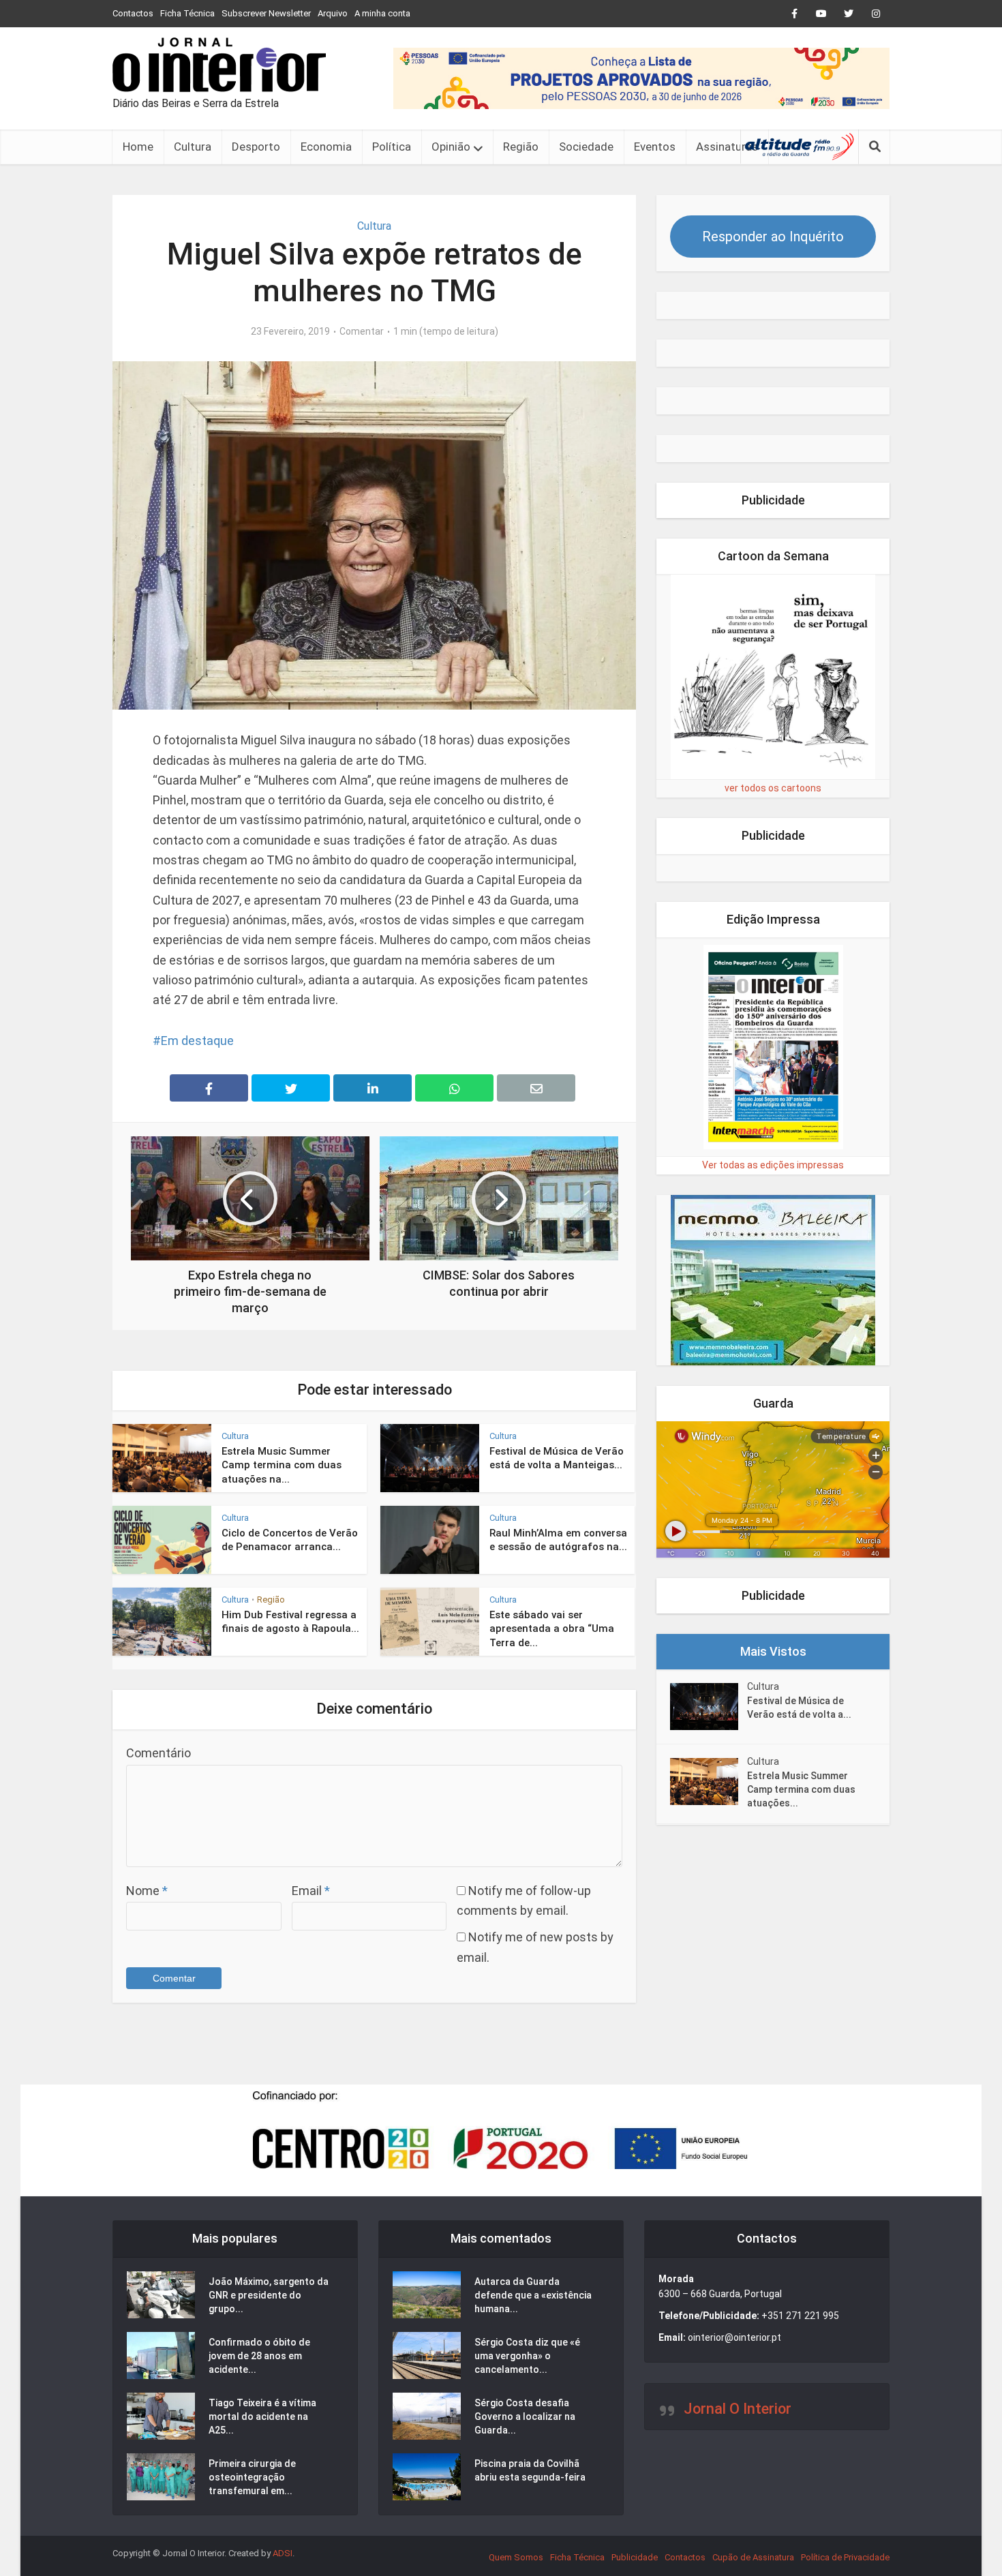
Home (138, 147)
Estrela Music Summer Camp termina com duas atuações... (801, 1789)
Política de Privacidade (845, 2557)
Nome (147, 1891)
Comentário (158, 1753)
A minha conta (382, 13)
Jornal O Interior (738, 2409)
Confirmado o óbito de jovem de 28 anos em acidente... (259, 2356)
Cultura (193, 147)
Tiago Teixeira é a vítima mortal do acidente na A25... (262, 2416)
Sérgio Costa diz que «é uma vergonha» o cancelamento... (527, 2356)
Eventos (655, 147)
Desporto (256, 147)
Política (392, 147)
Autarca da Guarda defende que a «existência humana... (533, 2295)
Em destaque (197, 1041)
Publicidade (635, 2557)
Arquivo (333, 13)
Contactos (133, 13)
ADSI (283, 2553)
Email (311, 1891)
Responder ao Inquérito (773, 237)
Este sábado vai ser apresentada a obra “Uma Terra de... (552, 1629)
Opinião (451, 147)
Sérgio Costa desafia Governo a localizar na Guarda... (525, 2416)
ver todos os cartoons (773, 788)
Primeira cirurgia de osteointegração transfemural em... (252, 2477)
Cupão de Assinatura (753, 2557)
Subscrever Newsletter (266, 13)
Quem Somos (516, 2557)
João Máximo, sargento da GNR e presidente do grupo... (269, 2295)
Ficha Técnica (187, 13)
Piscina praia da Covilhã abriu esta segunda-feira (530, 2470)
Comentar (362, 331)
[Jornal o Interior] (219, 65)
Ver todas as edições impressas (773, 1165)
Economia (326, 147)
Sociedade (586, 147)
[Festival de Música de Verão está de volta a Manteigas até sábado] (709, 1707)
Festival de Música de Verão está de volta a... (799, 1708)
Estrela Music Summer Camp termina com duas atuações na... (282, 1465)
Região (521, 147)
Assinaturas (727, 147)
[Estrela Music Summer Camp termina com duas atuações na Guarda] (709, 1782)
